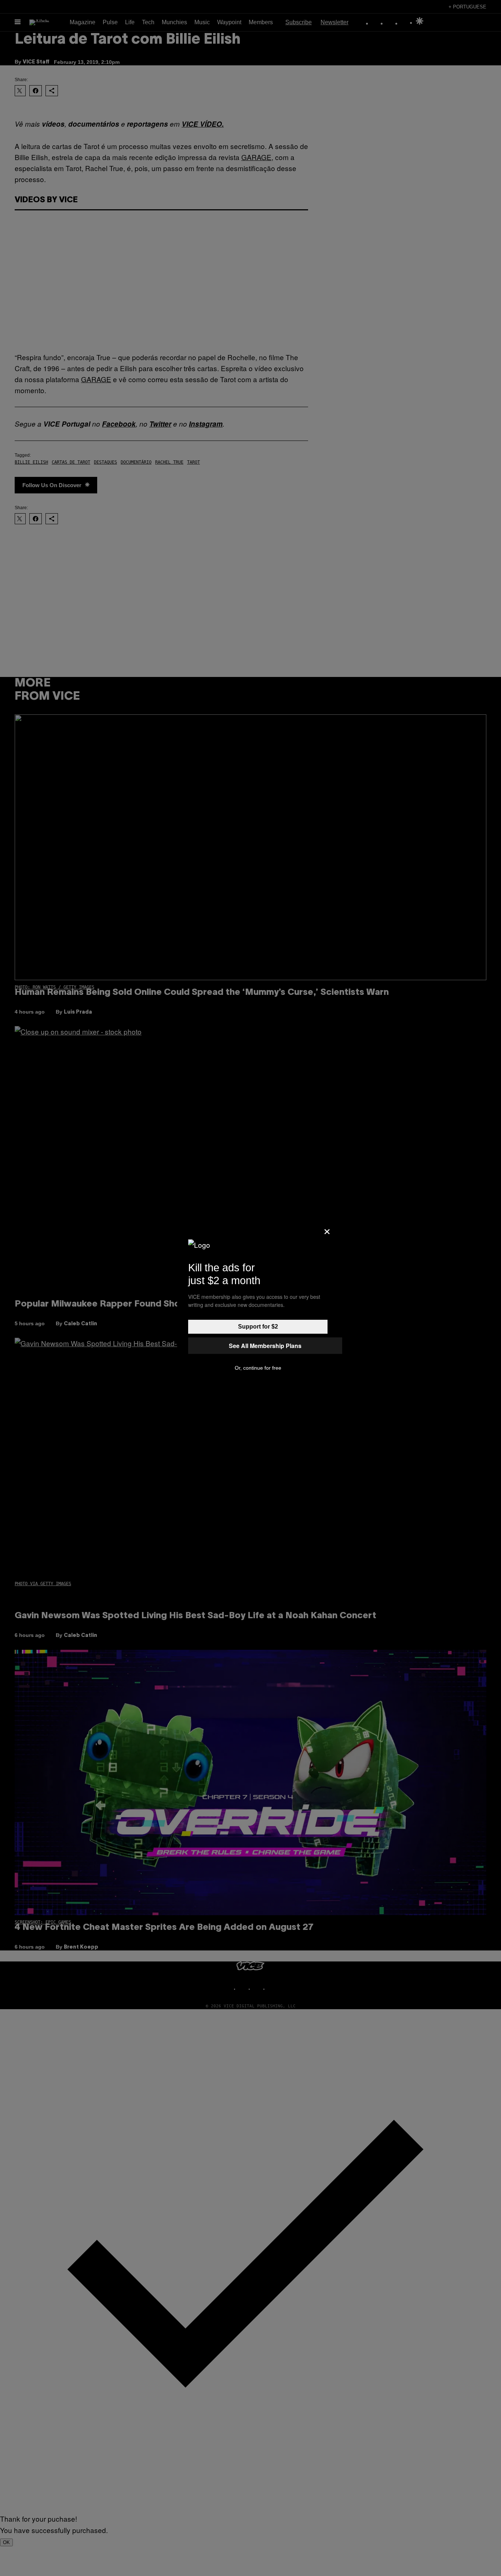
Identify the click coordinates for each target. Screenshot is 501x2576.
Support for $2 (258, 1327)
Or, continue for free (258, 1368)
